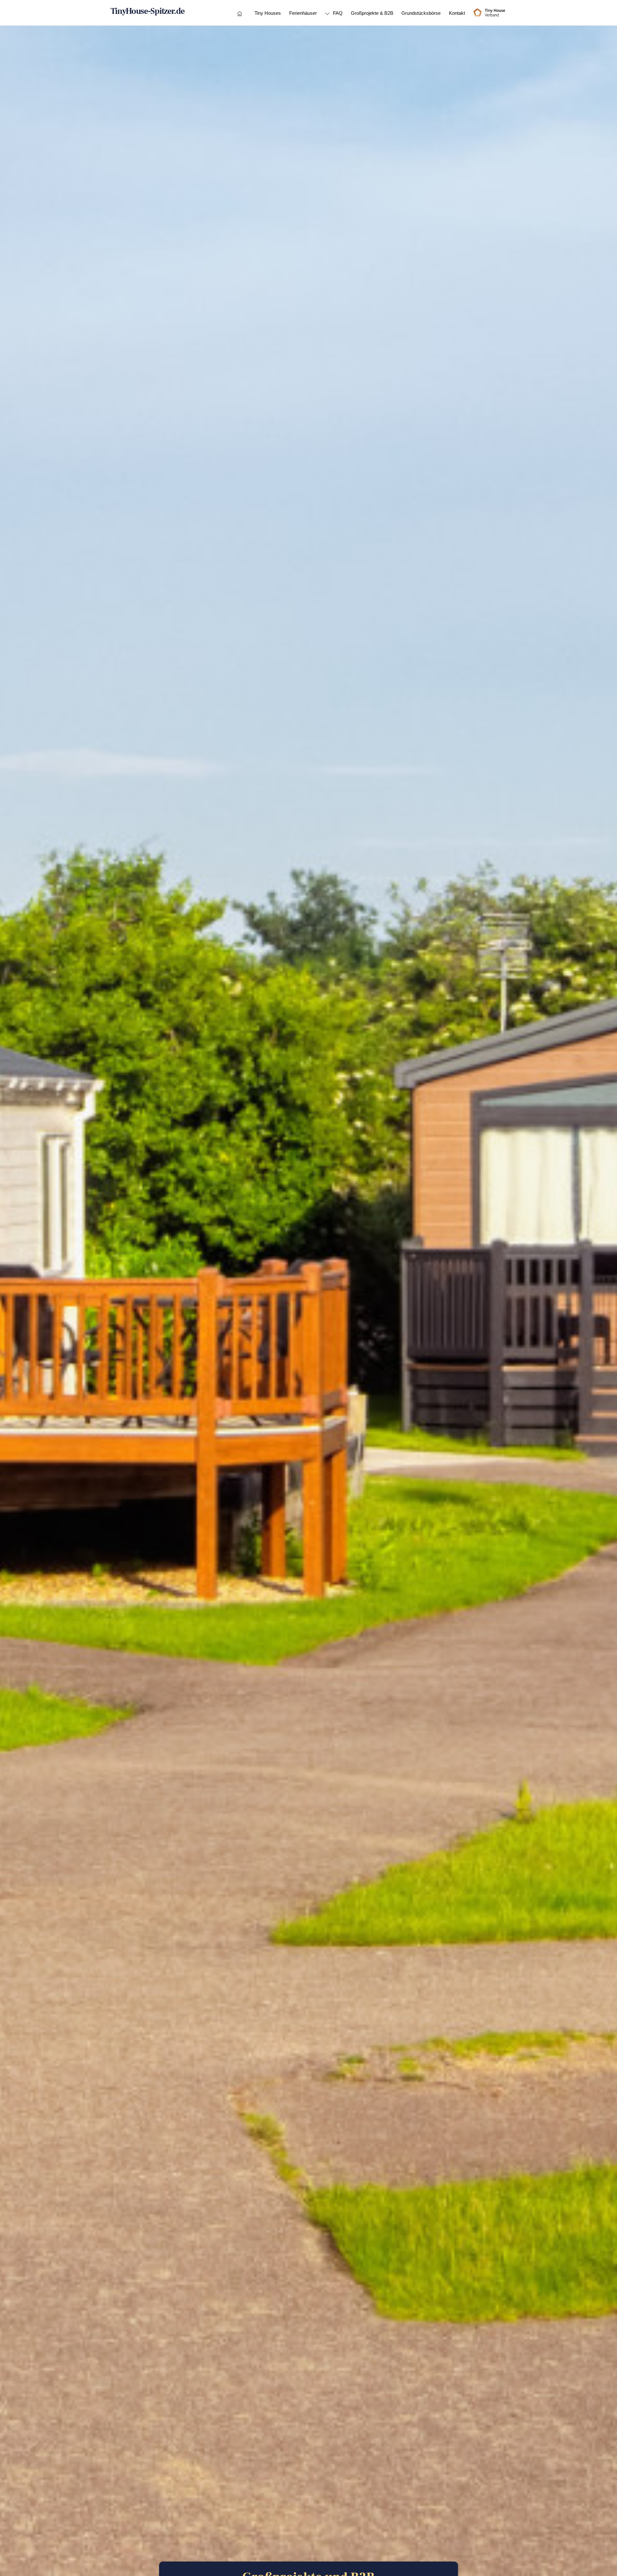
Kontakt (457, 13)
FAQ (337, 13)
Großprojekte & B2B (372, 13)
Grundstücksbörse (421, 13)
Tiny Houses (268, 13)
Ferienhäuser (303, 13)
